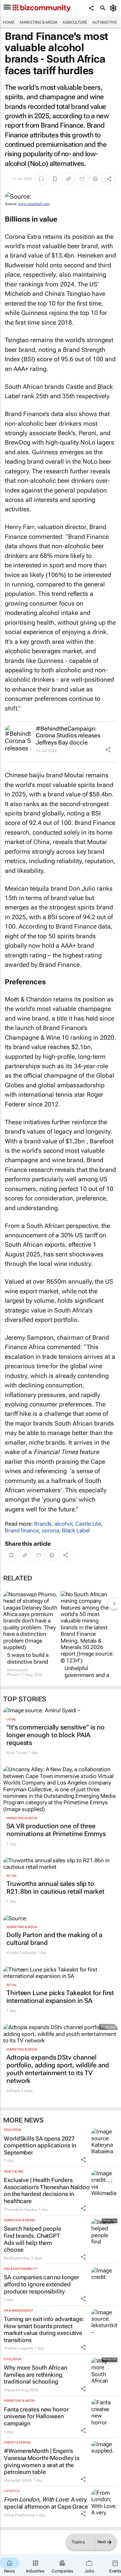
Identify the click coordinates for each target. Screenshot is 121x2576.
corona (50, 1531)
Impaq (10, 2390)
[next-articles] (114, 1603)
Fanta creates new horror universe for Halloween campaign (36, 2416)
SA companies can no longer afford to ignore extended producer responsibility (41, 2284)
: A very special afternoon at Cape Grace (46, 2503)
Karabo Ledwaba (21, 1953)
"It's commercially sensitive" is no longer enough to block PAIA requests (55, 1735)
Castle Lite (88, 1524)
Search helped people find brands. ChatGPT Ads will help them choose (33, 2239)
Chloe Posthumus (19, 2515)
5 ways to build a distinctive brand (28, 1658)
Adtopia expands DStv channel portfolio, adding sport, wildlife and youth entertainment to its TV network (58, 2069)
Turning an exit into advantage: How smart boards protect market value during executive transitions (44, 2329)
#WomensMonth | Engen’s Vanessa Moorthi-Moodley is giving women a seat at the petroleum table (41, 2461)
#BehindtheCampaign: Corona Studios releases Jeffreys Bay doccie (68, 735)
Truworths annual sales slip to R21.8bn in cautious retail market (55, 1888)
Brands (43, 1524)
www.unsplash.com (34, 204)
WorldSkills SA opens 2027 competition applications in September (40, 2145)
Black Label (76, 1531)
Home (9, 22)
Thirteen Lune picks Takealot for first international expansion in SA (60, 1997)
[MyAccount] (114, 8)
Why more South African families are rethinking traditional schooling (35, 2374)
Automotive (105, 22)
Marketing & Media (39, 22)
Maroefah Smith (18, 2480)
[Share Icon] (108, 750)
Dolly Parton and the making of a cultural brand (54, 1939)
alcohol (63, 1524)
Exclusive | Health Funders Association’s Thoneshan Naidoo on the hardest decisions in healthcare (47, 2190)
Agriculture (75, 22)
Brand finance (22, 1531)
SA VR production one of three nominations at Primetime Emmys (56, 1830)
